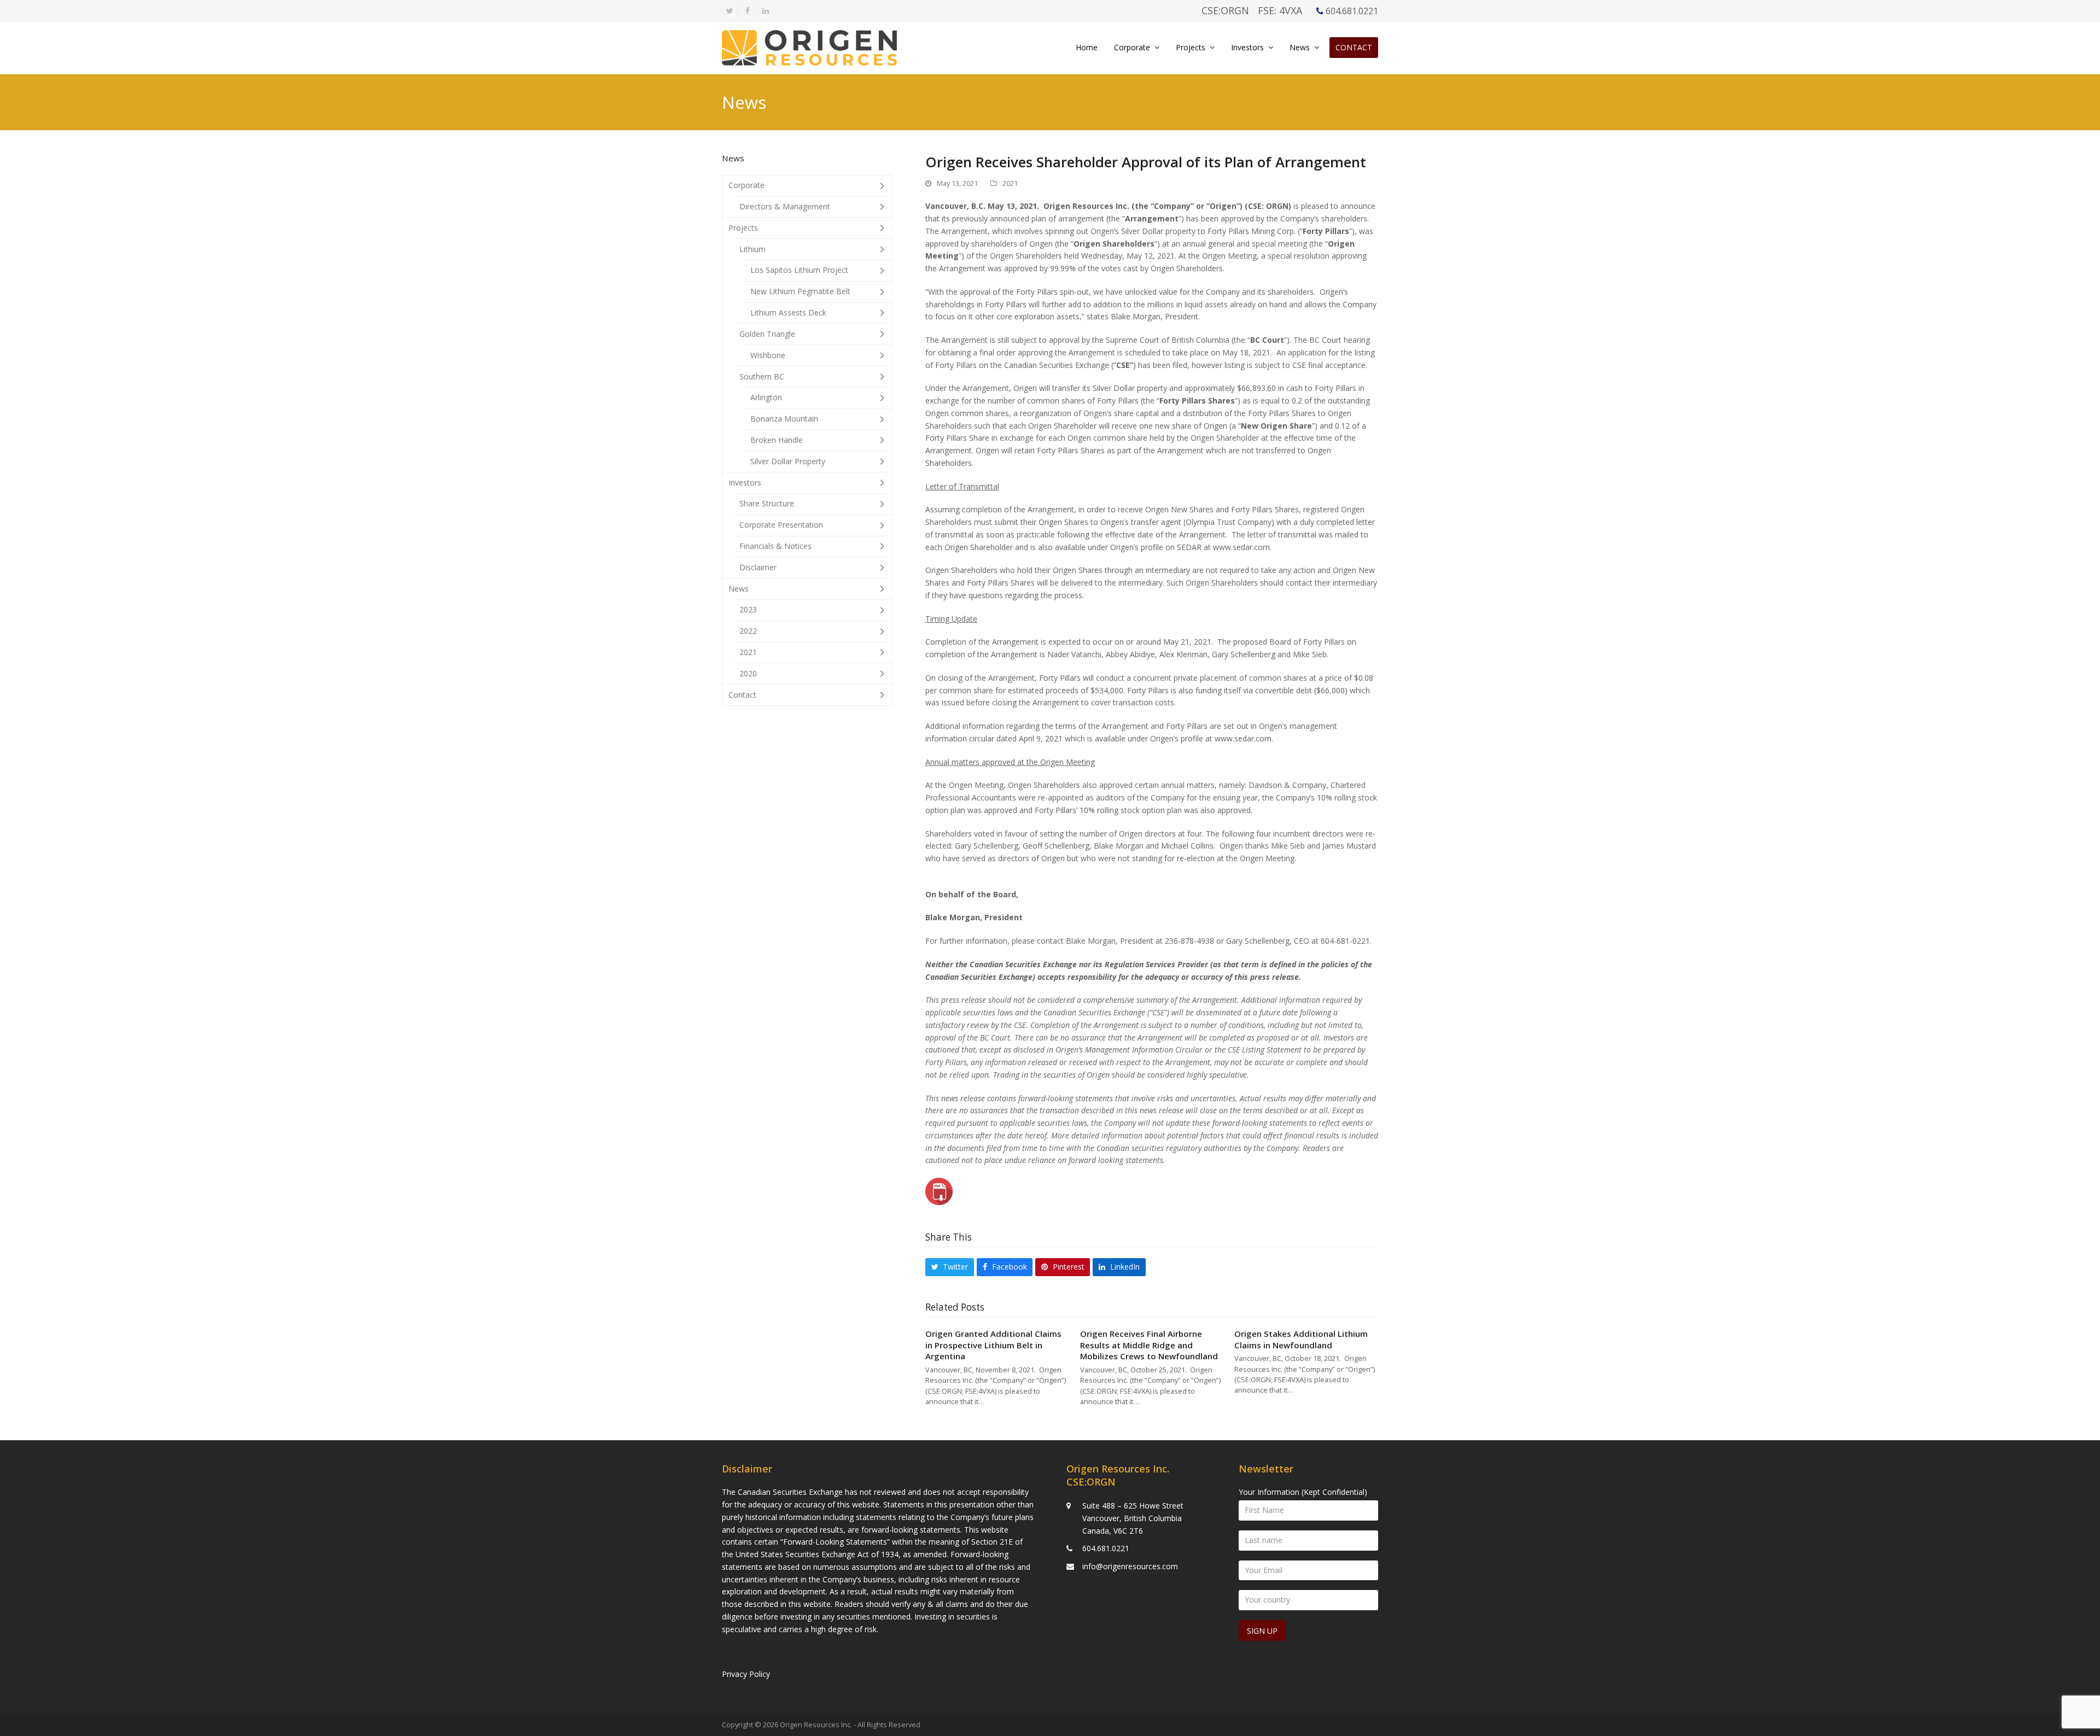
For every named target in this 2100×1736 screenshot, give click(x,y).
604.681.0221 (1106, 1548)
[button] (950, 1267)
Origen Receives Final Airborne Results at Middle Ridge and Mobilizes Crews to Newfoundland (1149, 1345)
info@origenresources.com (1130, 1566)
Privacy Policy (746, 1674)
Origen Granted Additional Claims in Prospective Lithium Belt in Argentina (993, 1345)
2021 (1010, 183)
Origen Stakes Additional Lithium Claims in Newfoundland (1301, 1339)
